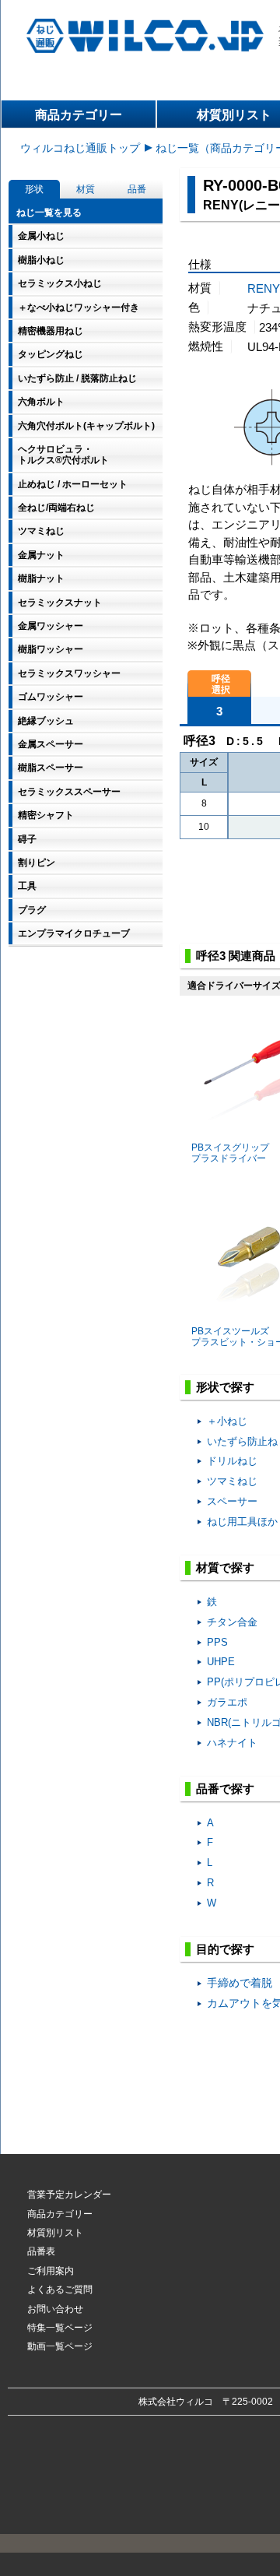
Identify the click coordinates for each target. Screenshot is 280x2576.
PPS (217, 1642)
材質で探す (225, 1567)
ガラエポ (227, 1702)
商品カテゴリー (79, 115)
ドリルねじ (232, 1461)
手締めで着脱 (240, 1983)
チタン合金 (232, 1622)
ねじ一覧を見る (49, 213)
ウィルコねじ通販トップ (80, 148)
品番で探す (225, 1789)
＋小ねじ (227, 1421)
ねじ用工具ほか (242, 1522)
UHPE (221, 1662)
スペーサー (232, 1501)
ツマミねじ (232, 1481)
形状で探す (225, 1387)
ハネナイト (232, 1743)
